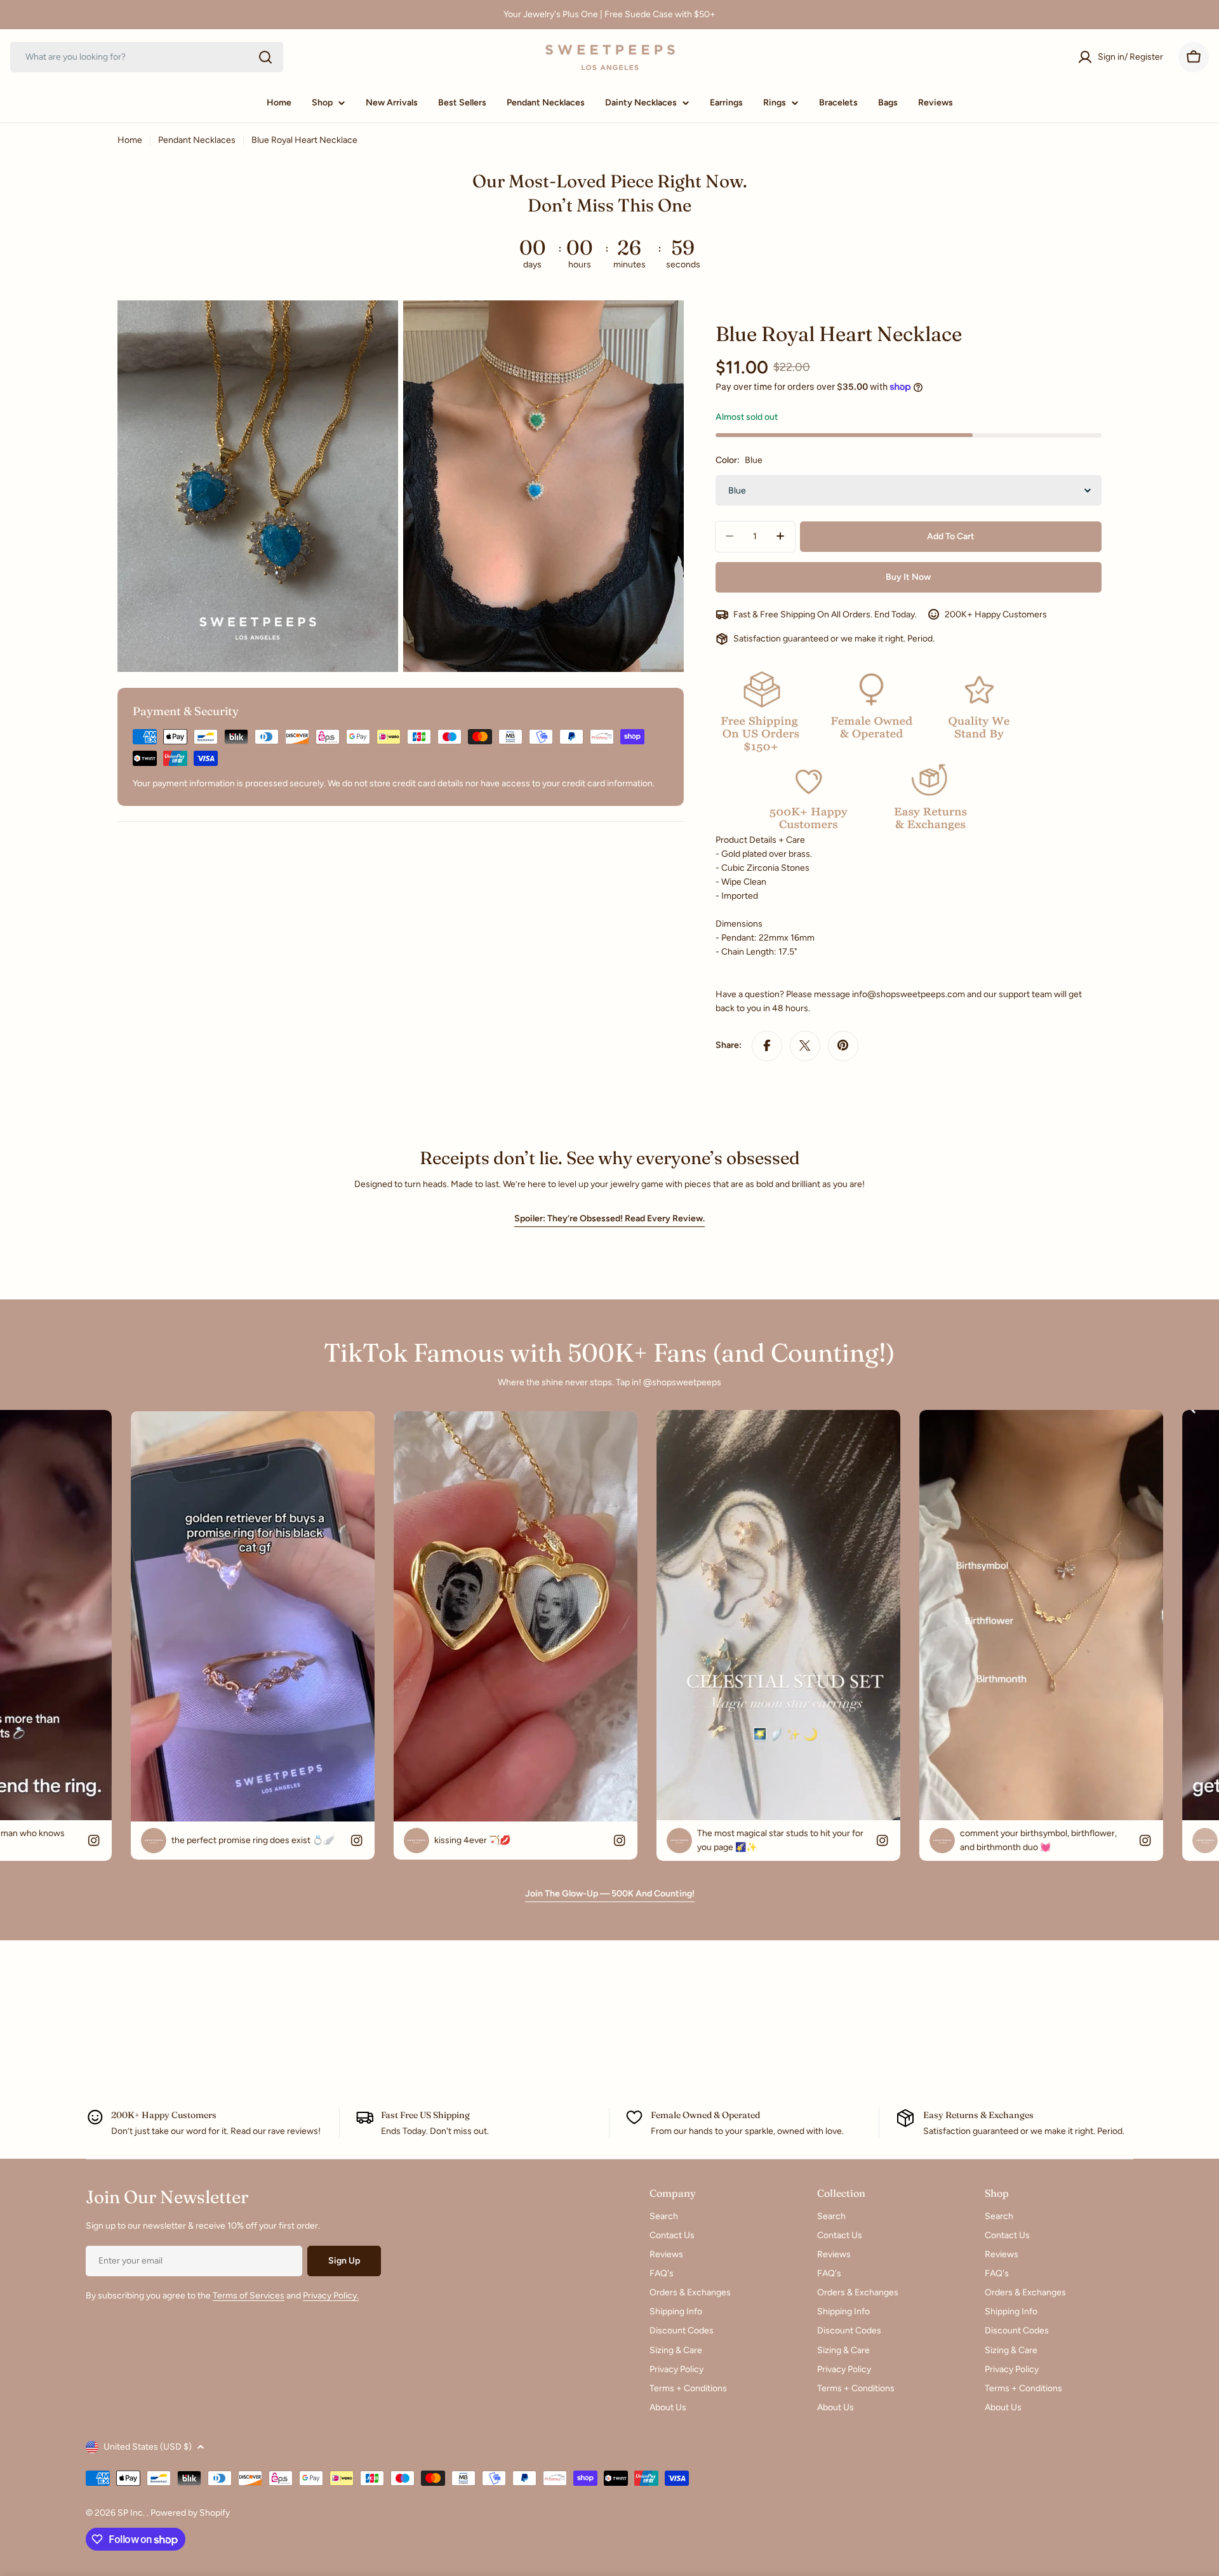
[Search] (265, 57)
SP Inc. (132, 2513)
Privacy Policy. (331, 2296)
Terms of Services (249, 2296)
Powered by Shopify (190, 2513)
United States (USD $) (148, 2447)
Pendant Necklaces (197, 140)
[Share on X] (805, 1045)
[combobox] (147, 57)
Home (130, 140)
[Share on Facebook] (767, 1045)
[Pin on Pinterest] (843, 1045)
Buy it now (908, 576)
